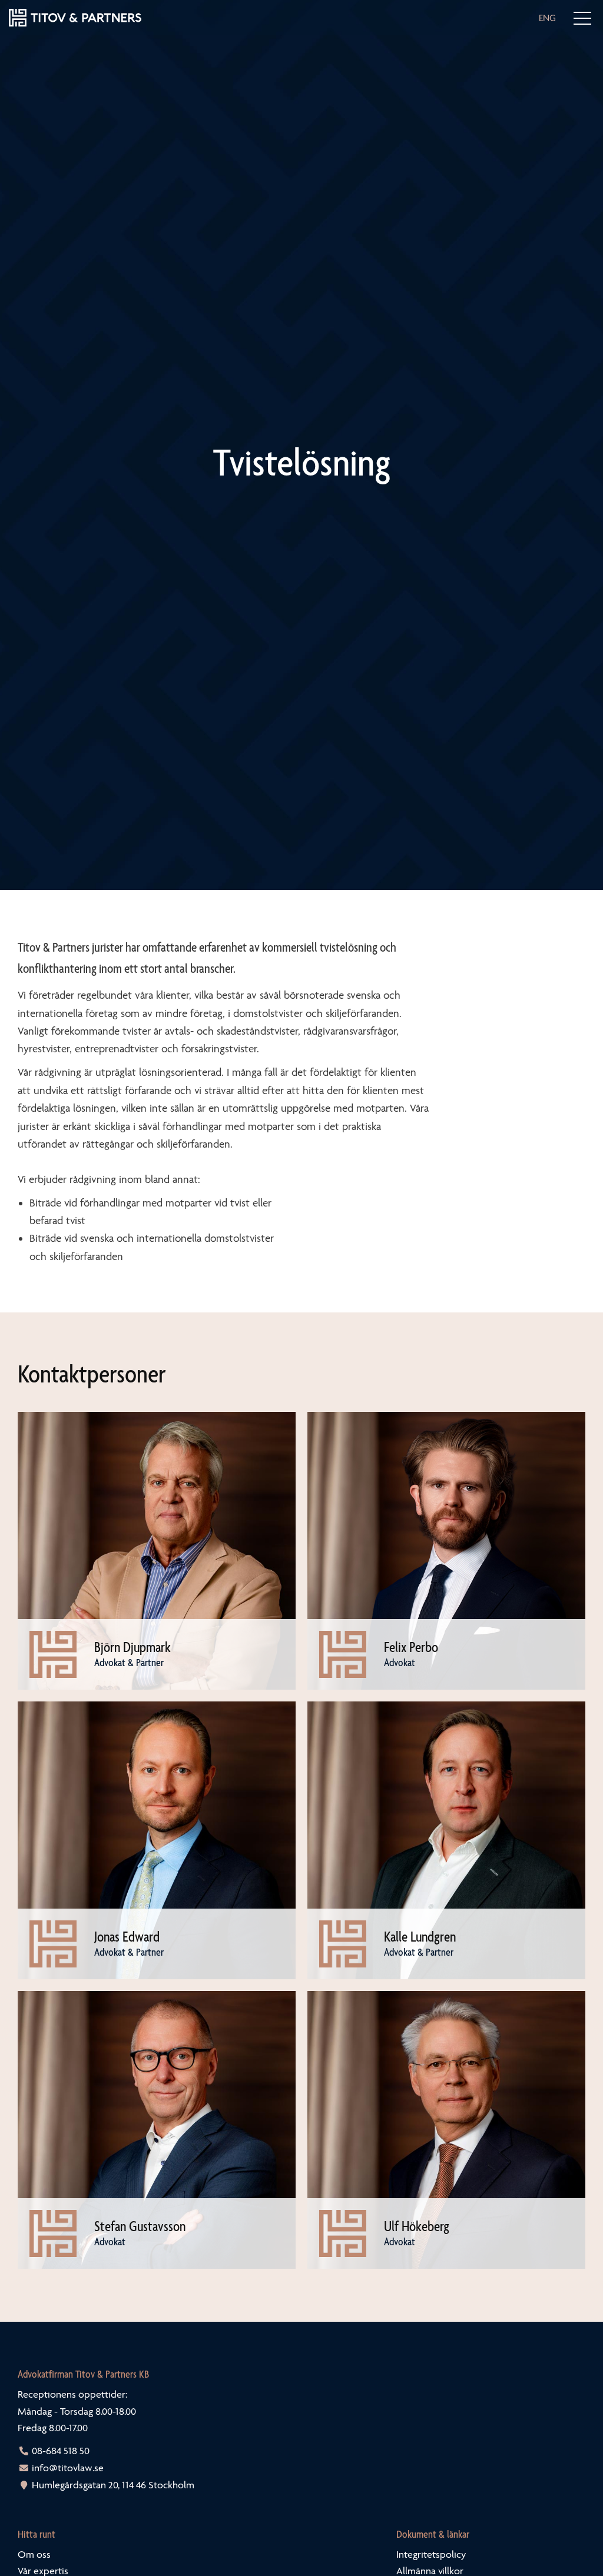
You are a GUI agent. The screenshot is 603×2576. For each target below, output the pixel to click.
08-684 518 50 (61, 2451)
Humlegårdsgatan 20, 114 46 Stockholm (113, 2485)
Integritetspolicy (431, 2554)
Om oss (34, 2554)
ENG (547, 18)
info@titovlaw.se (68, 2468)
